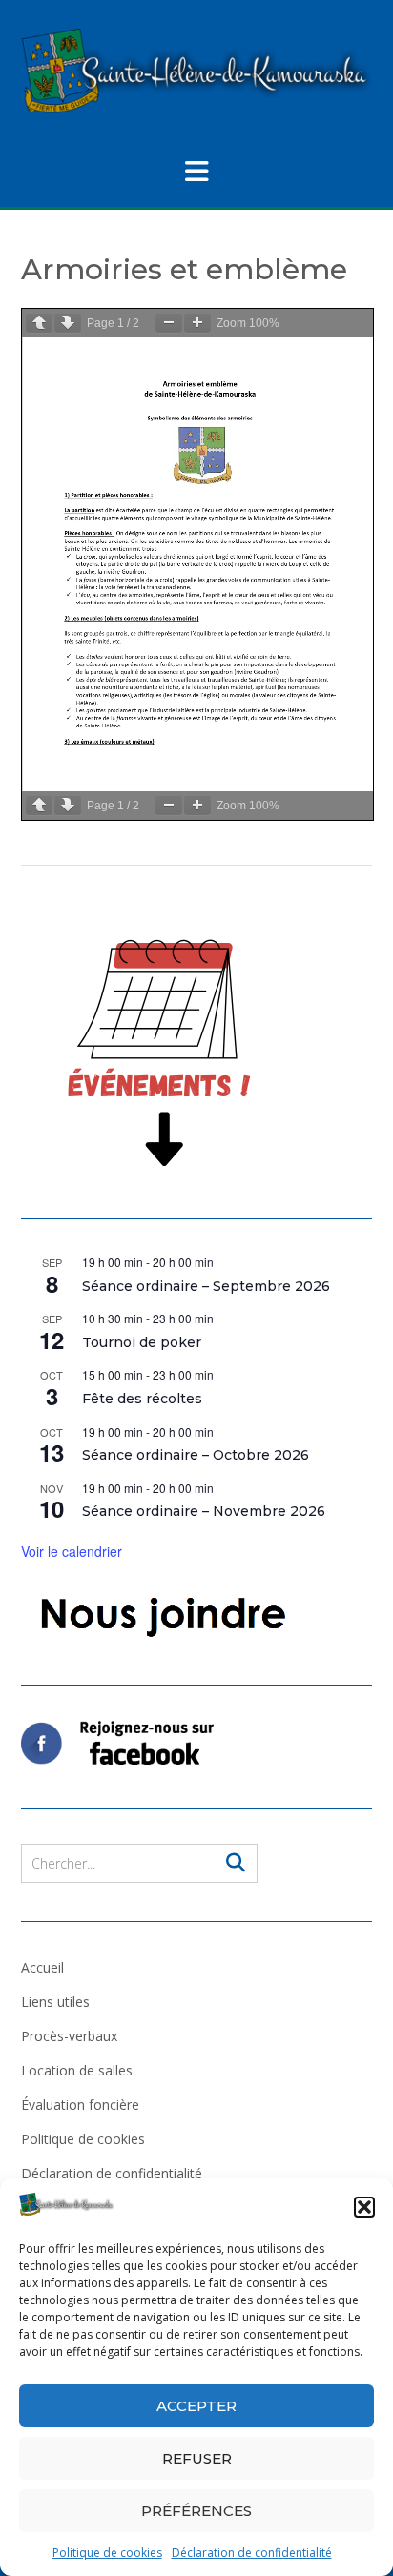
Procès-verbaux (69, 2036)
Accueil (42, 1967)
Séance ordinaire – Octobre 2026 (196, 1455)
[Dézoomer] (169, 323)
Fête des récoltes (142, 1399)
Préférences (196, 2511)
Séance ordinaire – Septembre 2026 (206, 1286)
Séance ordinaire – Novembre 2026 (204, 1511)
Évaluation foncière (80, 2105)
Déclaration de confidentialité (252, 2553)
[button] (364, 2207)
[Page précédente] (39, 323)
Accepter (196, 2406)
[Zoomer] (197, 323)
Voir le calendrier (72, 1551)
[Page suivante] (68, 323)
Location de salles (77, 2070)
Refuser (197, 2458)
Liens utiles (55, 2002)
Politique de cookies (107, 2553)
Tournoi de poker (142, 1342)
